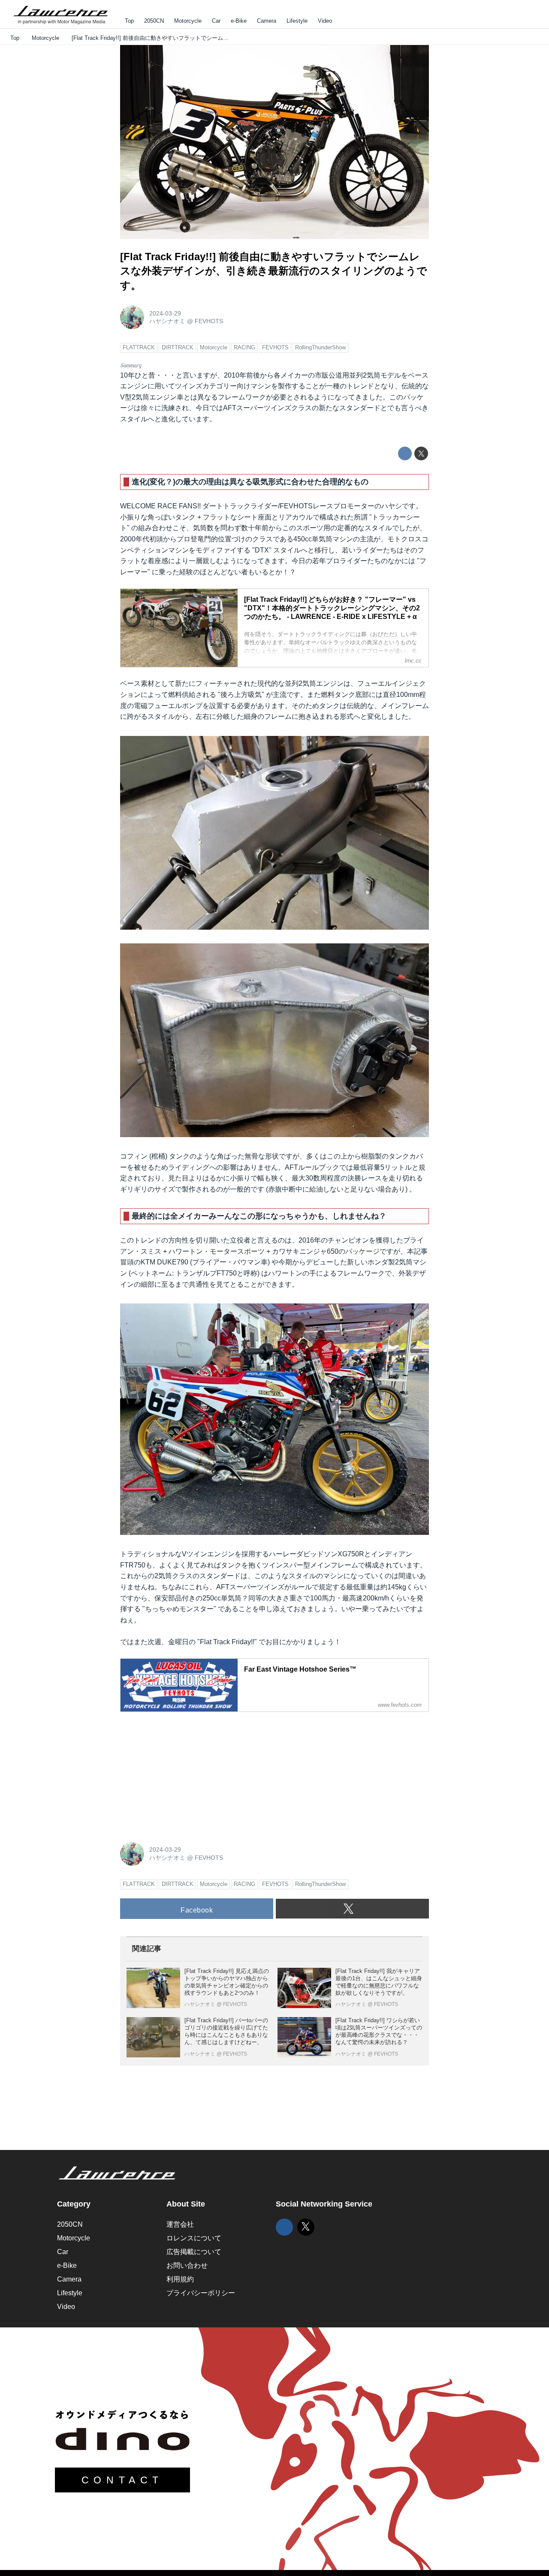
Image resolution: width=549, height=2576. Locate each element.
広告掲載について (194, 2252)
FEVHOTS (209, 321)
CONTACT (122, 2480)
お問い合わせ (187, 2265)
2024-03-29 (165, 313)
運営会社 (180, 2224)
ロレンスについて (194, 2238)
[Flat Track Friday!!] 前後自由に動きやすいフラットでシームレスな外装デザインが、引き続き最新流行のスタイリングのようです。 (274, 271)
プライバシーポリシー (201, 2293)
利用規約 (180, 2279)
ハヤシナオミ (167, 321)
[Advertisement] (184, 1772)
